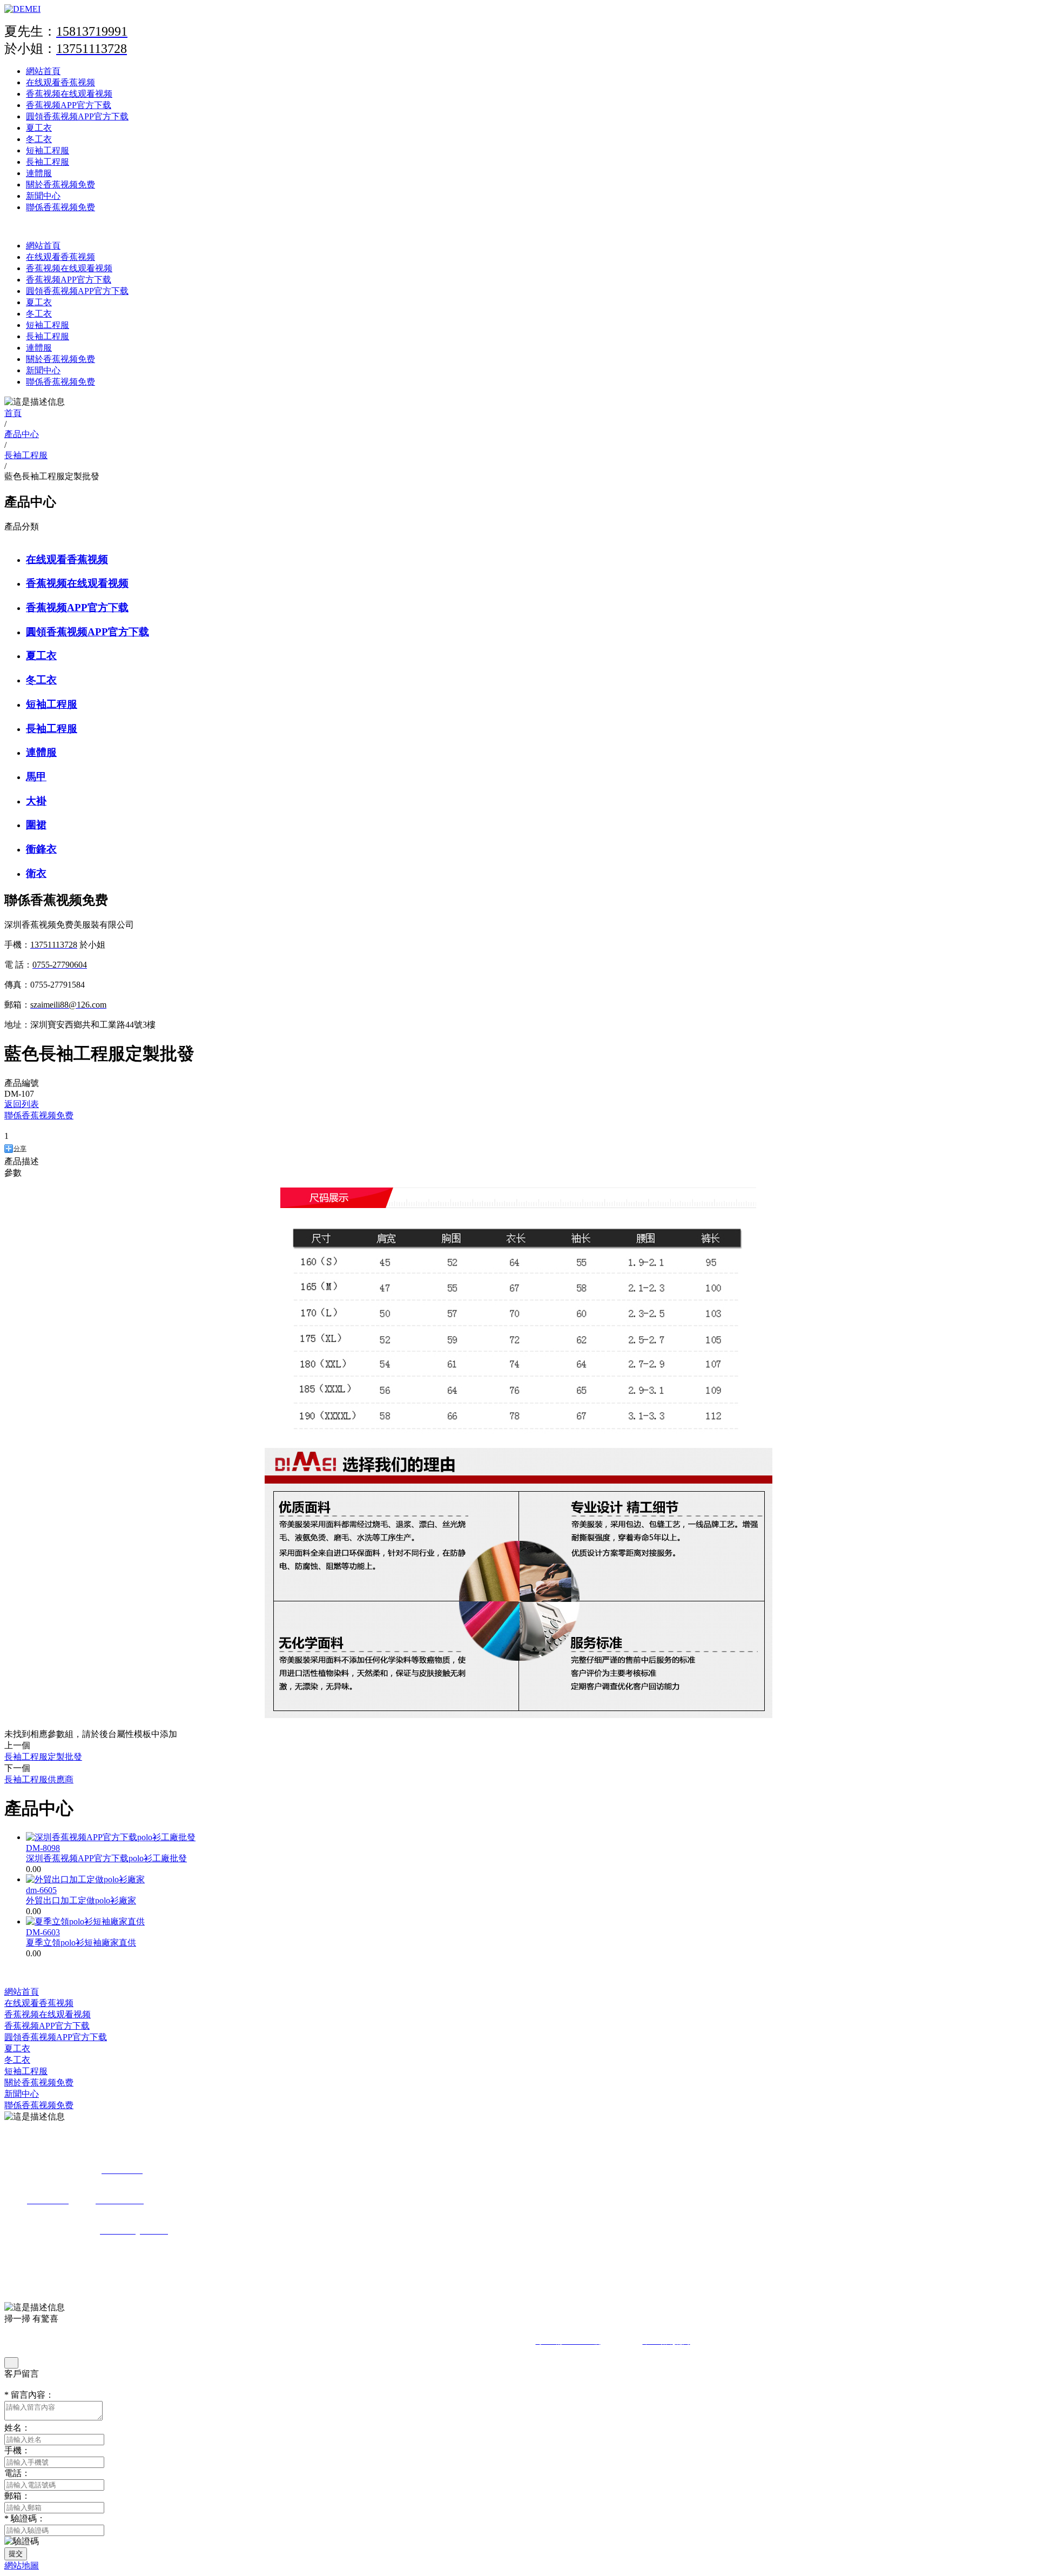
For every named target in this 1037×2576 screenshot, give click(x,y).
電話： (17, 2473)
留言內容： (29, 2395)
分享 (20, 1149)
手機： (17, 2450)
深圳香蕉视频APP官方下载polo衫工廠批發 (106, 1858)
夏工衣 (39, 128)
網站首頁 (43, 71)
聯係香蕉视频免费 (60, 207)
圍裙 (36, 825)
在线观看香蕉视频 (60, 82)
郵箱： (17, 2496)
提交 (16, 2554)
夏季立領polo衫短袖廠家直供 (81, 1943)
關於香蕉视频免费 (60, 185)
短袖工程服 (48, 150)
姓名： (17, 2428)
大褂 (36, 801)
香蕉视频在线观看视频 (69, 94)
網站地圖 (22, 2565)
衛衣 (36, 873)
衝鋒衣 (41, 849)
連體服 (39, 173)
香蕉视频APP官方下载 (69, 105)
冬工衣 (39, 139)
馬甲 (36, 777)
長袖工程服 (48, 162)
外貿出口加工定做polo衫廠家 (81, 1900)
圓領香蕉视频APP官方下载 (77, 116)
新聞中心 (43, 196)
